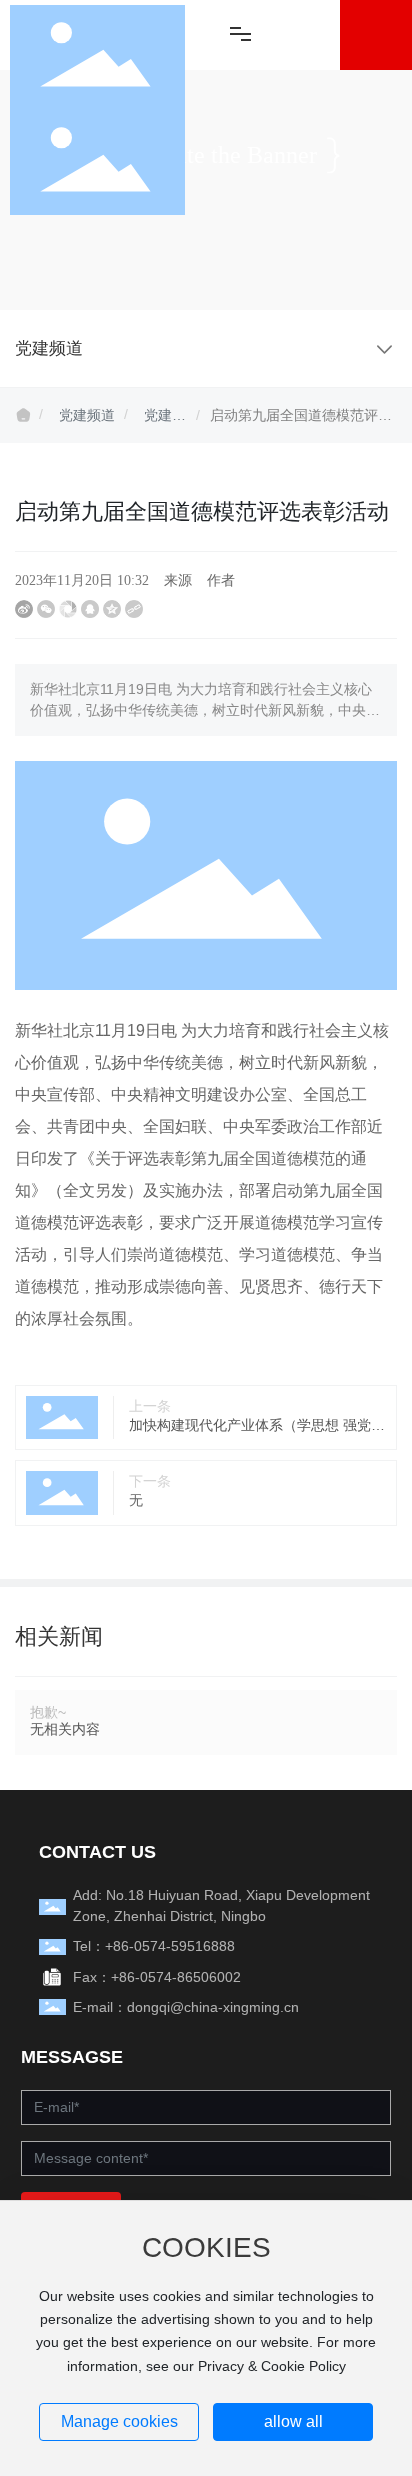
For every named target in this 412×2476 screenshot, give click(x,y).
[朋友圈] (68, 609)
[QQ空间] (112, 609)
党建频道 (87, 415)
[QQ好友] (90, 609)
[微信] (46, 609)
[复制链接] (134, 609)
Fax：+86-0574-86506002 (157, 1977)
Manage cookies (119, 2421)
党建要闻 (165, 417)
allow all (293, 2421)
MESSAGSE (72, 2057)
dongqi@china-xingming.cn (213, 2007)
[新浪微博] (24, 609)
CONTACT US (97, 1852)
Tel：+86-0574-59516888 (154, 1946)
